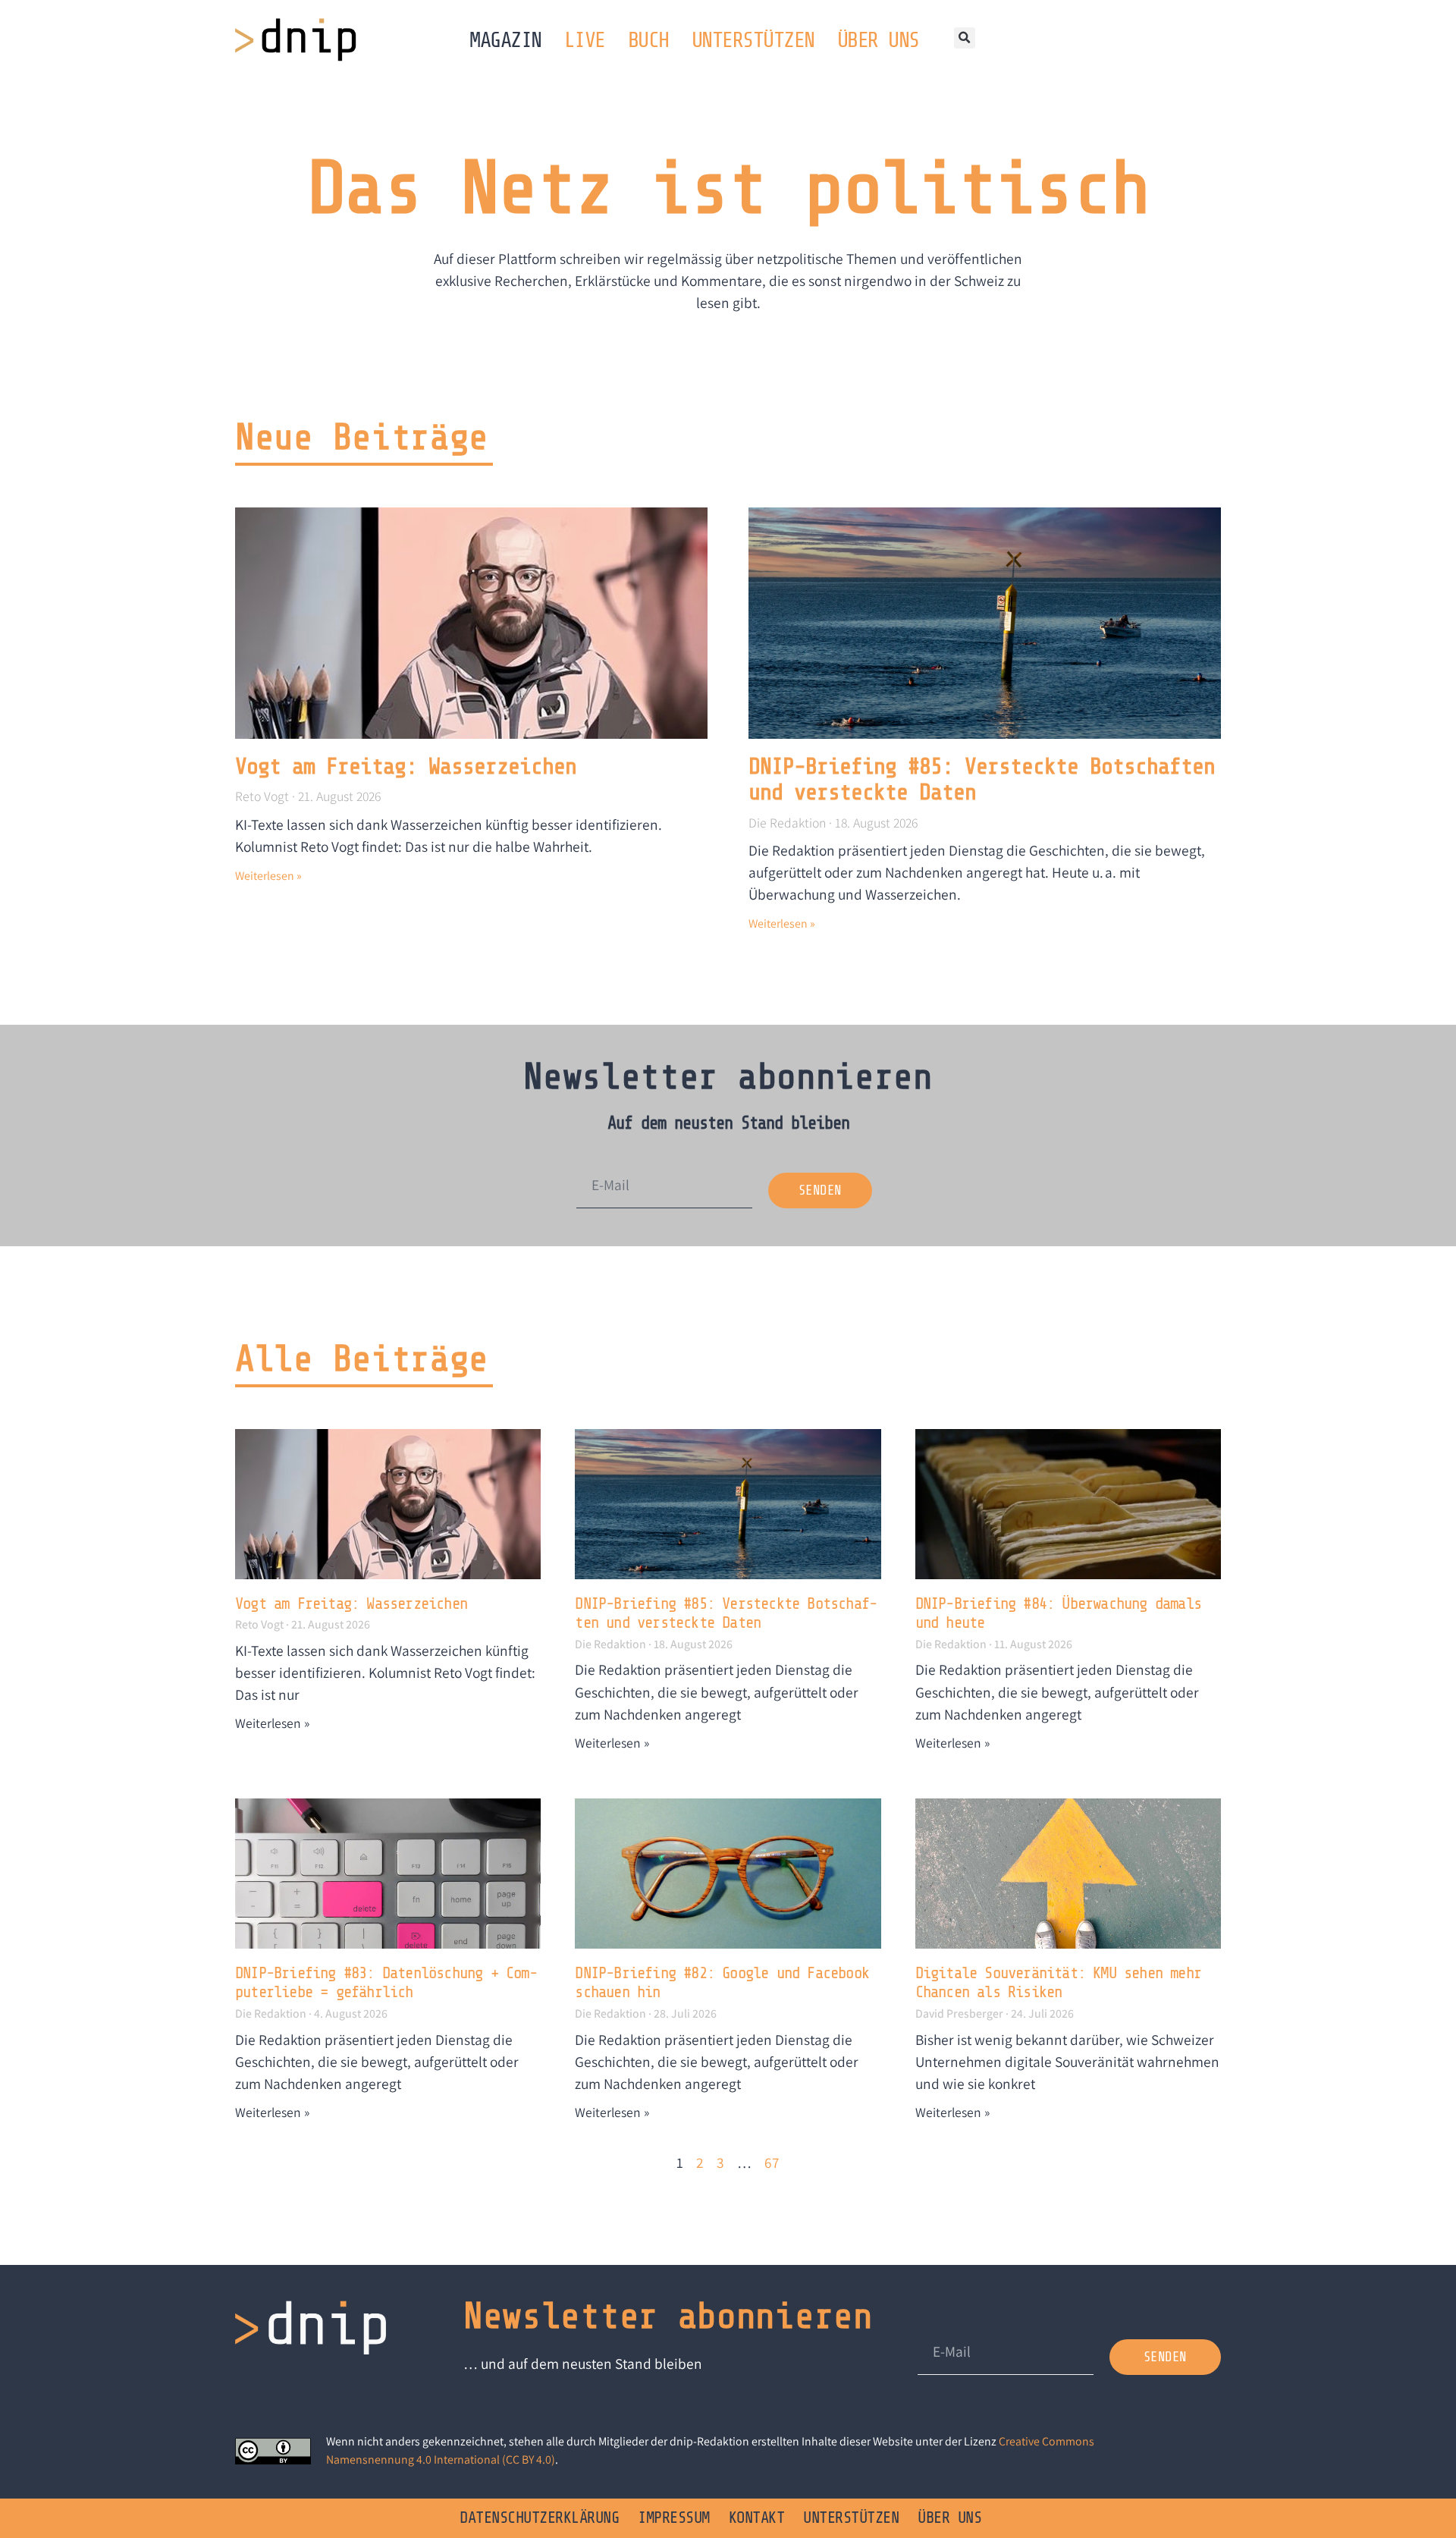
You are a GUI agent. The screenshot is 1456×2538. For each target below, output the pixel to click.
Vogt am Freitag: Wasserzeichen (406, 766)
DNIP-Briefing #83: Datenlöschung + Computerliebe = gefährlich (386, 1983)
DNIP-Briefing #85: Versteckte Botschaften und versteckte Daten (726, 1613)
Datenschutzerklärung (539, 2518)
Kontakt (757, 2518)
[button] (965, 38)
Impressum (674, 2518)
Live (585, 40)
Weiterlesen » (268, 876)
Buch (648, 40)
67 (772, 2163)
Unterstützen (753, 40)
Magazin (505, 40)
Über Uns (878, 40)
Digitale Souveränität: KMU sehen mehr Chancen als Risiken (1058, 1983)
